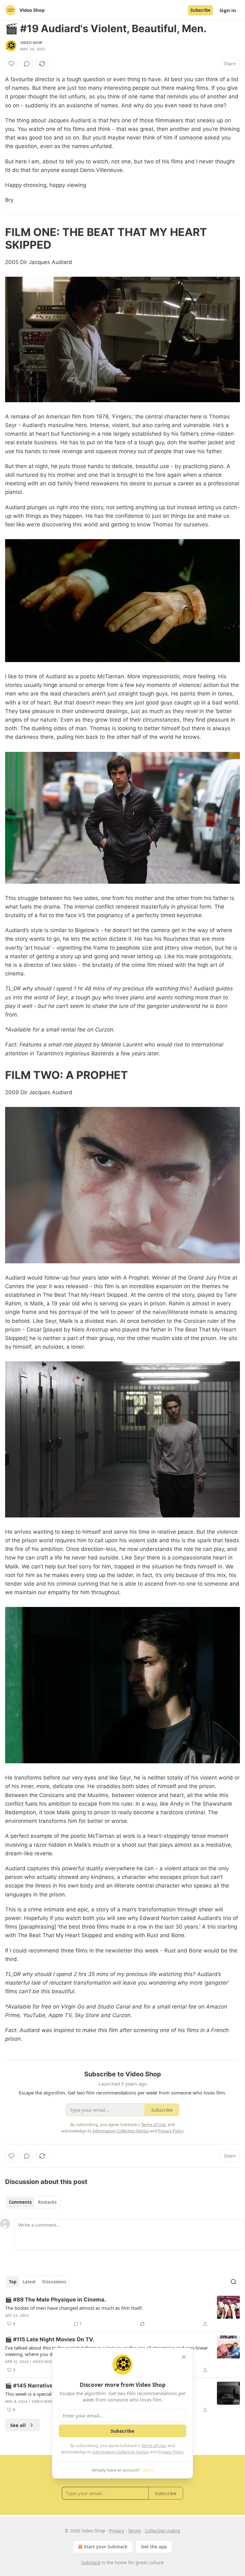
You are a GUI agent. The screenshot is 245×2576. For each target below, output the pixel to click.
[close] (184, 2357)
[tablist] (33, 2202)
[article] (122, 2312)
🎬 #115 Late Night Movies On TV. (50, 2339)
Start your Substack (106, 2547)
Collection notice (163, 2531)
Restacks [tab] (47, 2202)
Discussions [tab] (54, 2282)
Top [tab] (13, 2282)
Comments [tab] (20, 2202)
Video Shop (31, 43)
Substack (91, 2562)
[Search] (234, 2282)
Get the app (154, 2547)
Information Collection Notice (121, 2452)
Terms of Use (153, 2445)
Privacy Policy (171, 2452)
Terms (134, 2531)
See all (18, 2425)
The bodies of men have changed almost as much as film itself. (74, 2308)
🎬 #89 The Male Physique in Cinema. (56, 2300)
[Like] (11, 64)
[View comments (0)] (27, 64)
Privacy (117, 2531)
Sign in (228, 10)
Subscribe (200, 10)
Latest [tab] (29, 2282)
